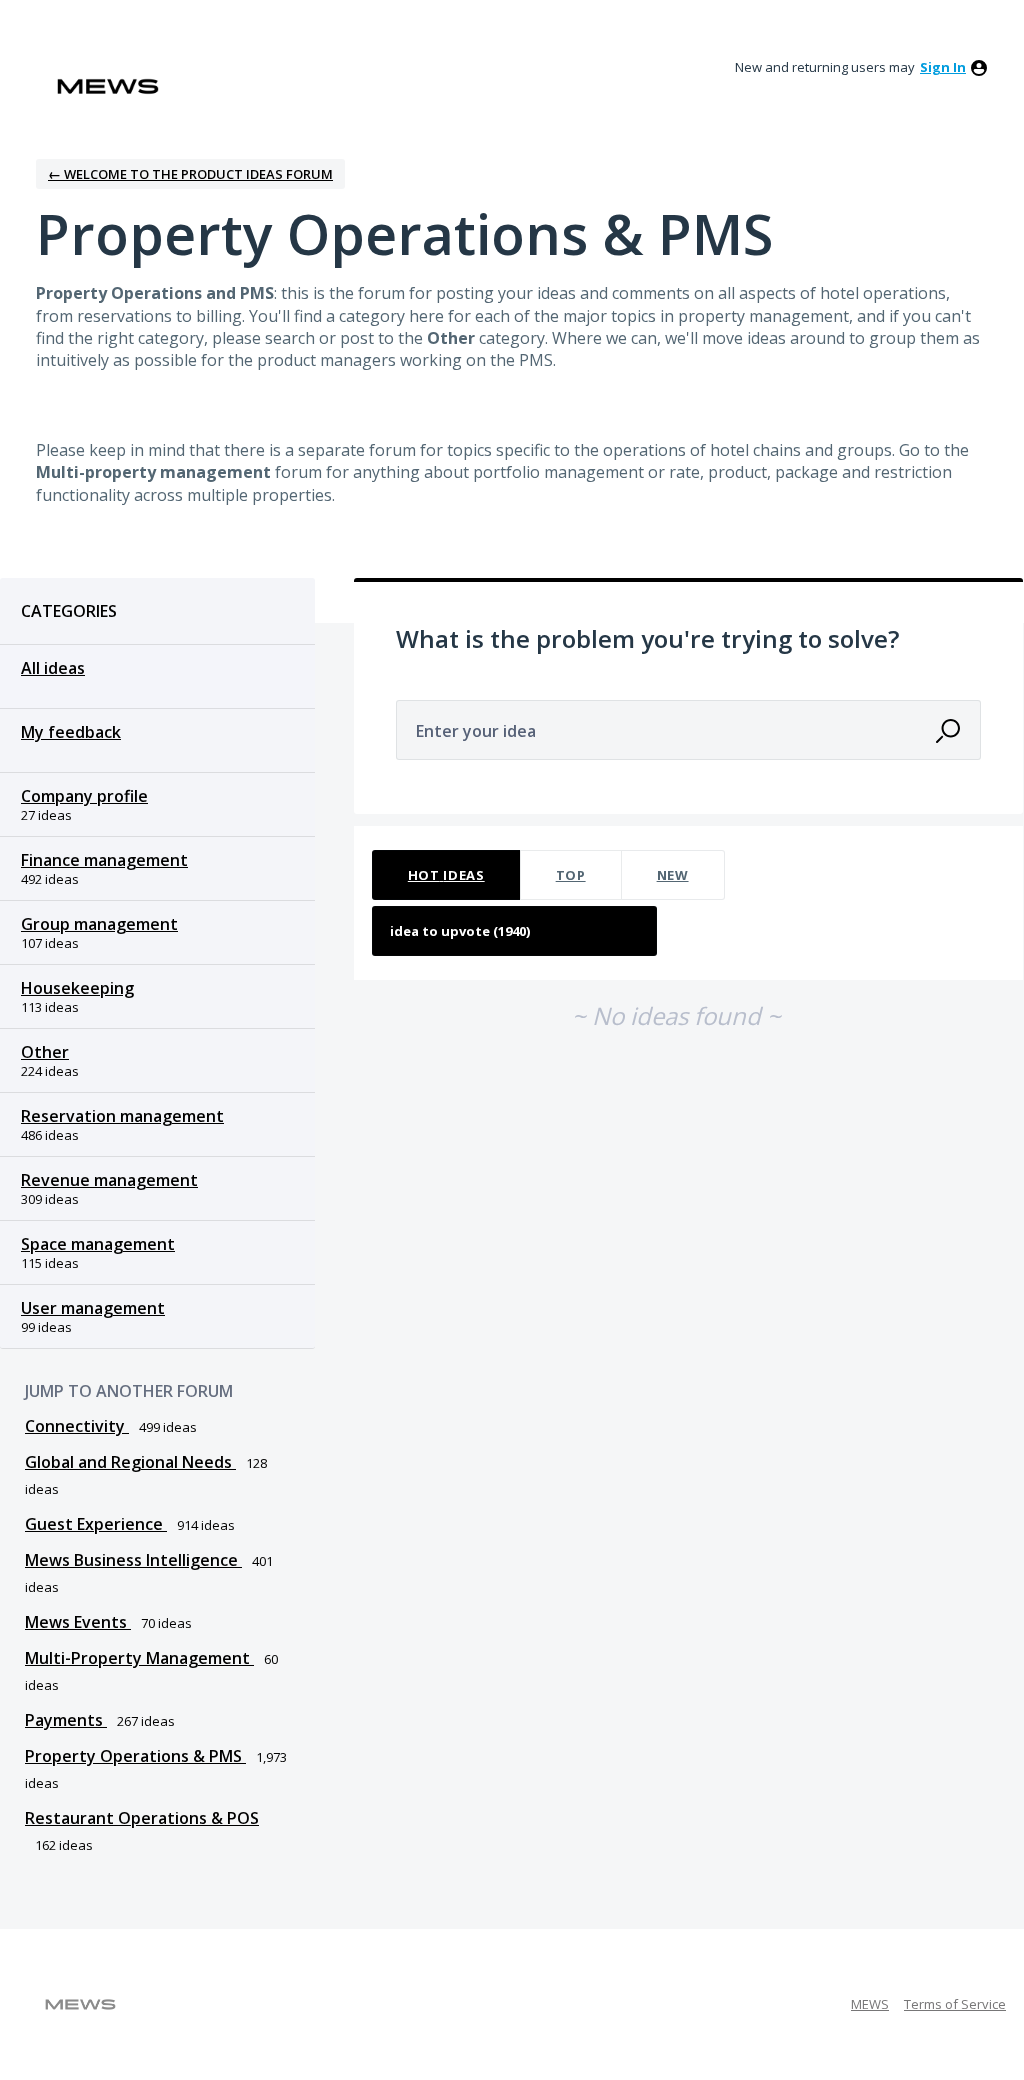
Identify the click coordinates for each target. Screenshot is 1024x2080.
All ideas (53, 668)
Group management (99, 924)
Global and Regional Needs (130, 1462)
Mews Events (78, 1622)
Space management (98, 1244)
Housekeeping (77, 988)
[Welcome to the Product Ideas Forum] (108, 86)
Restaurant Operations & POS (142, 1818)
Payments (66, 1720)
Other (45, 1052)
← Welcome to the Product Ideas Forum (190, 174)
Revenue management (109, 1180)
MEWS (870, 2004)
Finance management (104, 860)
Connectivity (77, 1426)
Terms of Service (955, 2004)
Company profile (84, 796)
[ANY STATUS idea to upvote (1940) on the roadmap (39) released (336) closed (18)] (515, 931)
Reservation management (122, 1116)
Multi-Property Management (139, 1658)
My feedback (71, 732)
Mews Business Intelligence (133, 1560)
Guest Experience (96, 1524)
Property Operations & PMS (135, 1756)
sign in (943, 67)
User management (93, 1308)
